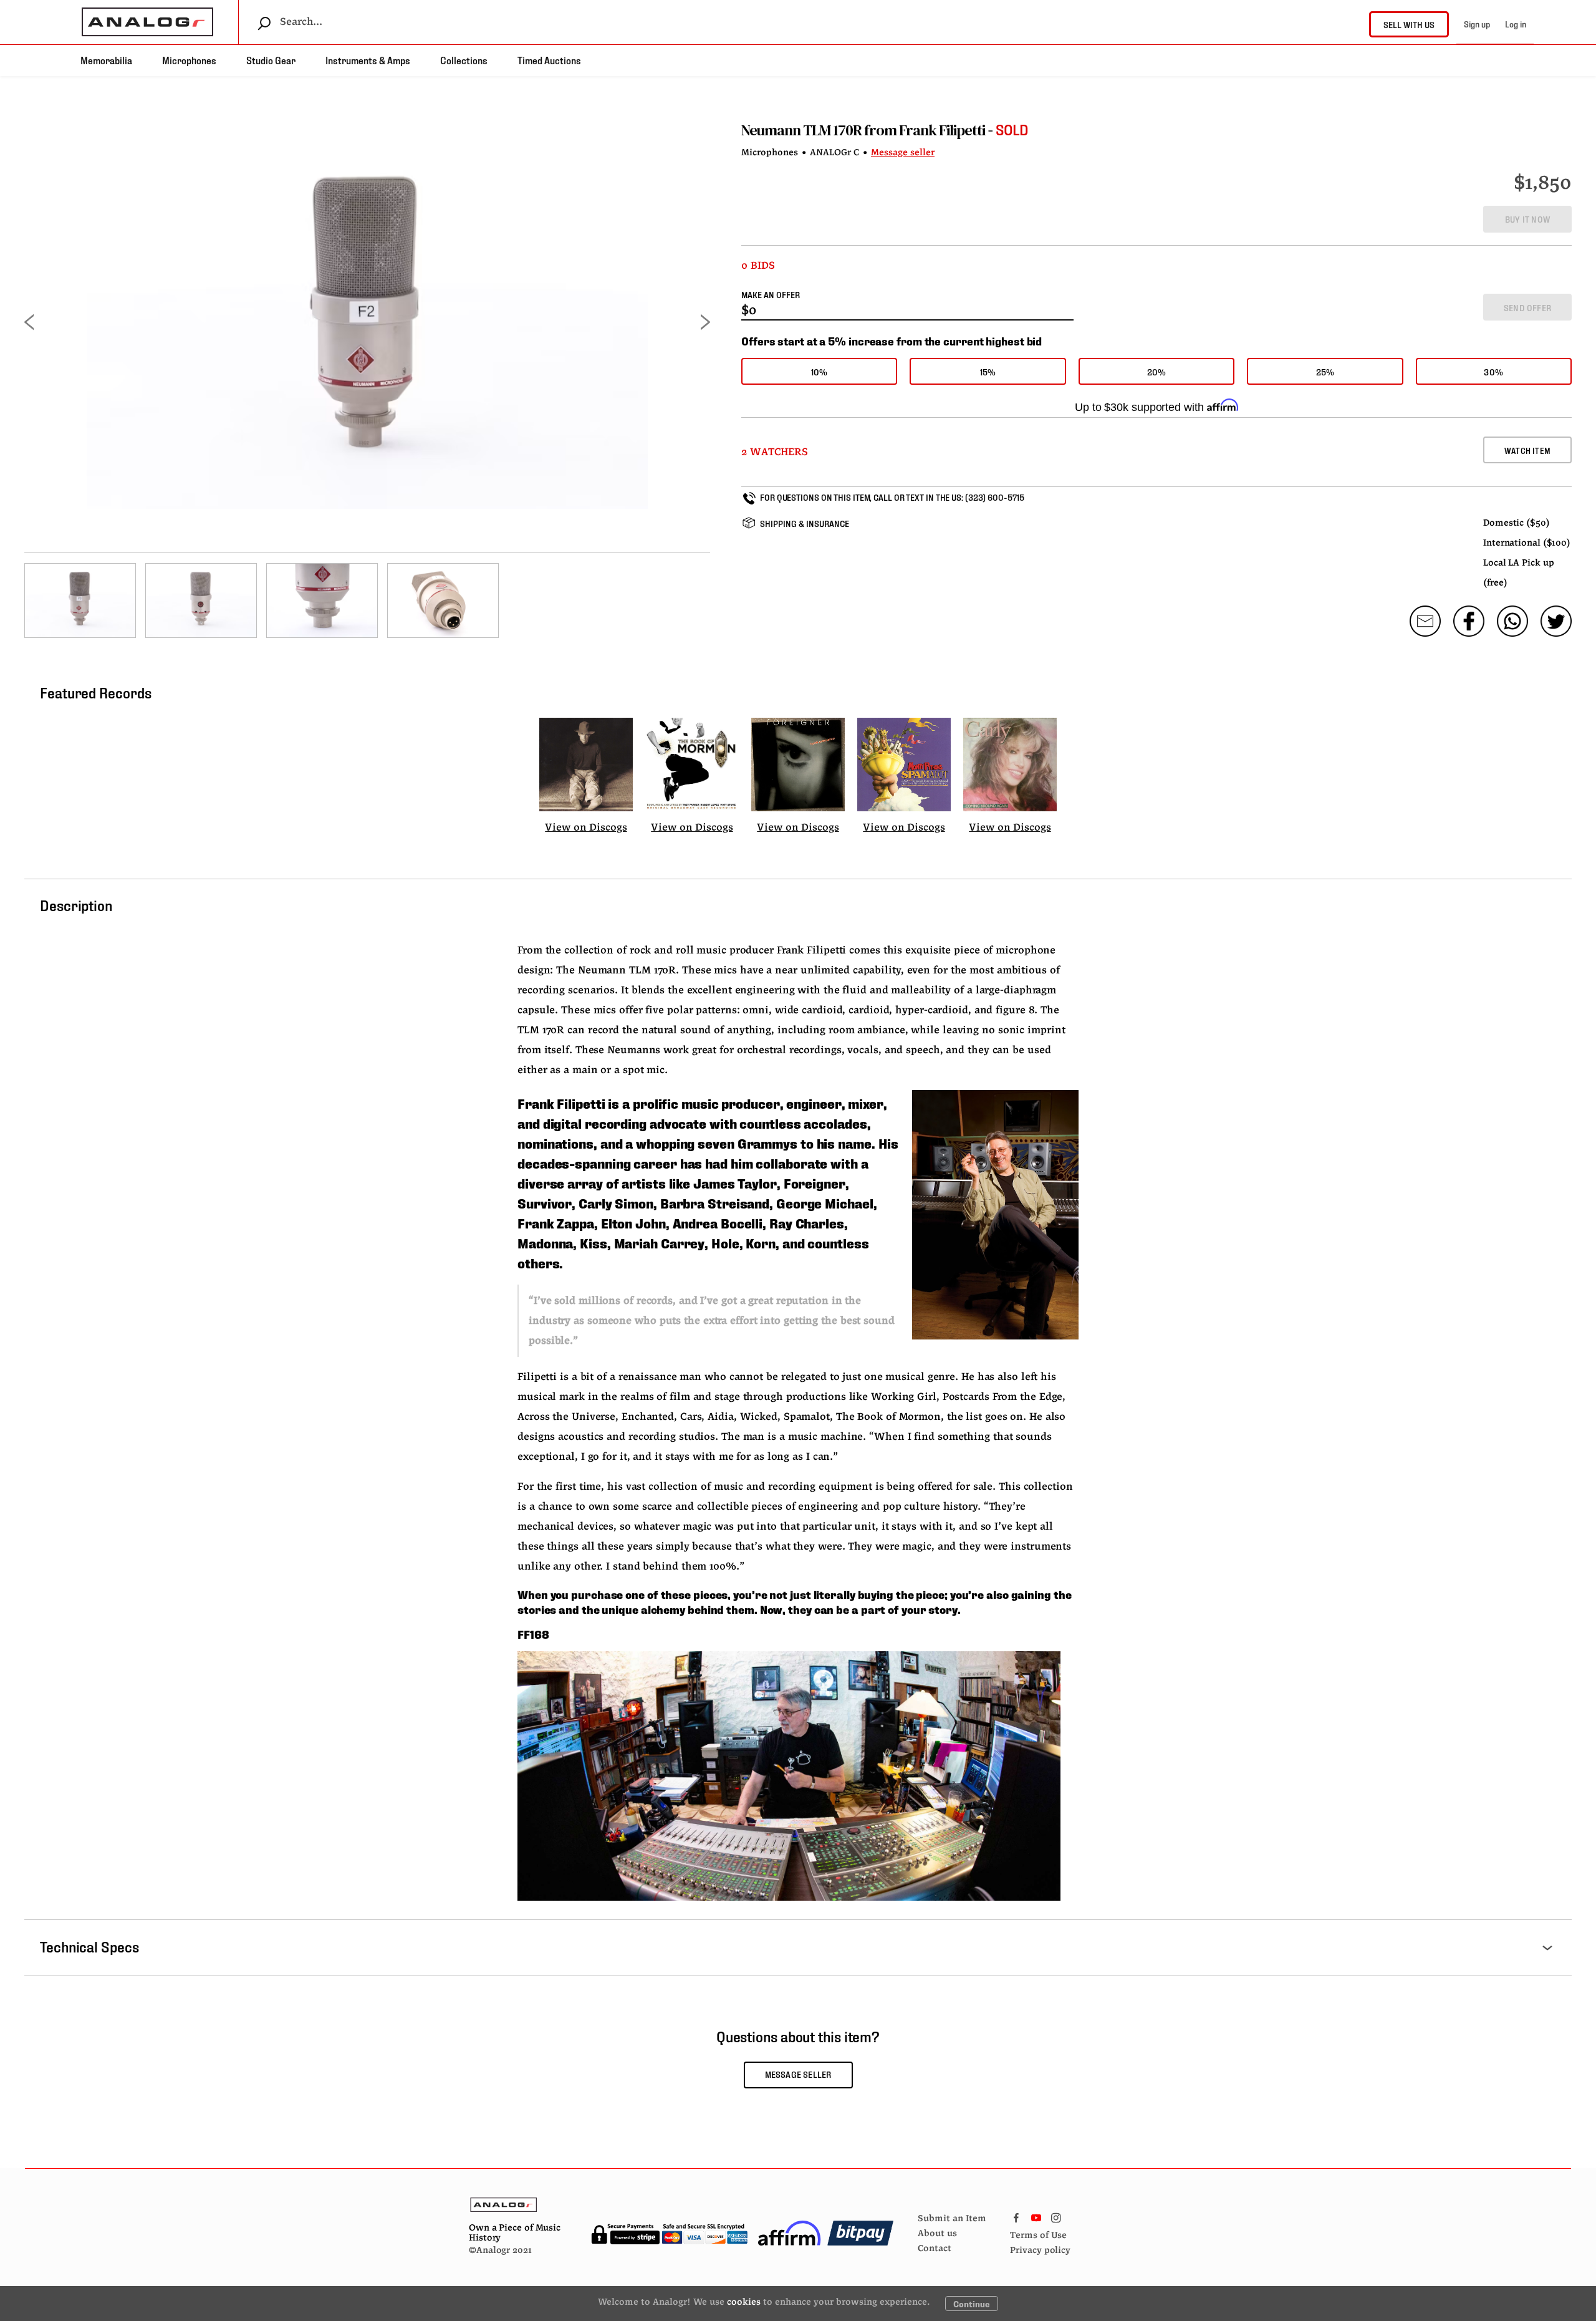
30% (1493, 371)
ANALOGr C (834, 153)
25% (1325, 371)
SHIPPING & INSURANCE (805, 523)
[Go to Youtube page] (1036, 2215)
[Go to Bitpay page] (860, 2233)
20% (1157, 371)
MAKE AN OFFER (771, 294)
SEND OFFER (1527, 307)
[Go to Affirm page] (790, 2233)
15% (988, 371)
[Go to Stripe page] (669, 2233)
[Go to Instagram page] (1056, 2215)
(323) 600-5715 (995, 497)
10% (820, 371)
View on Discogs (586, 828)
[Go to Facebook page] (1016, 2215)
